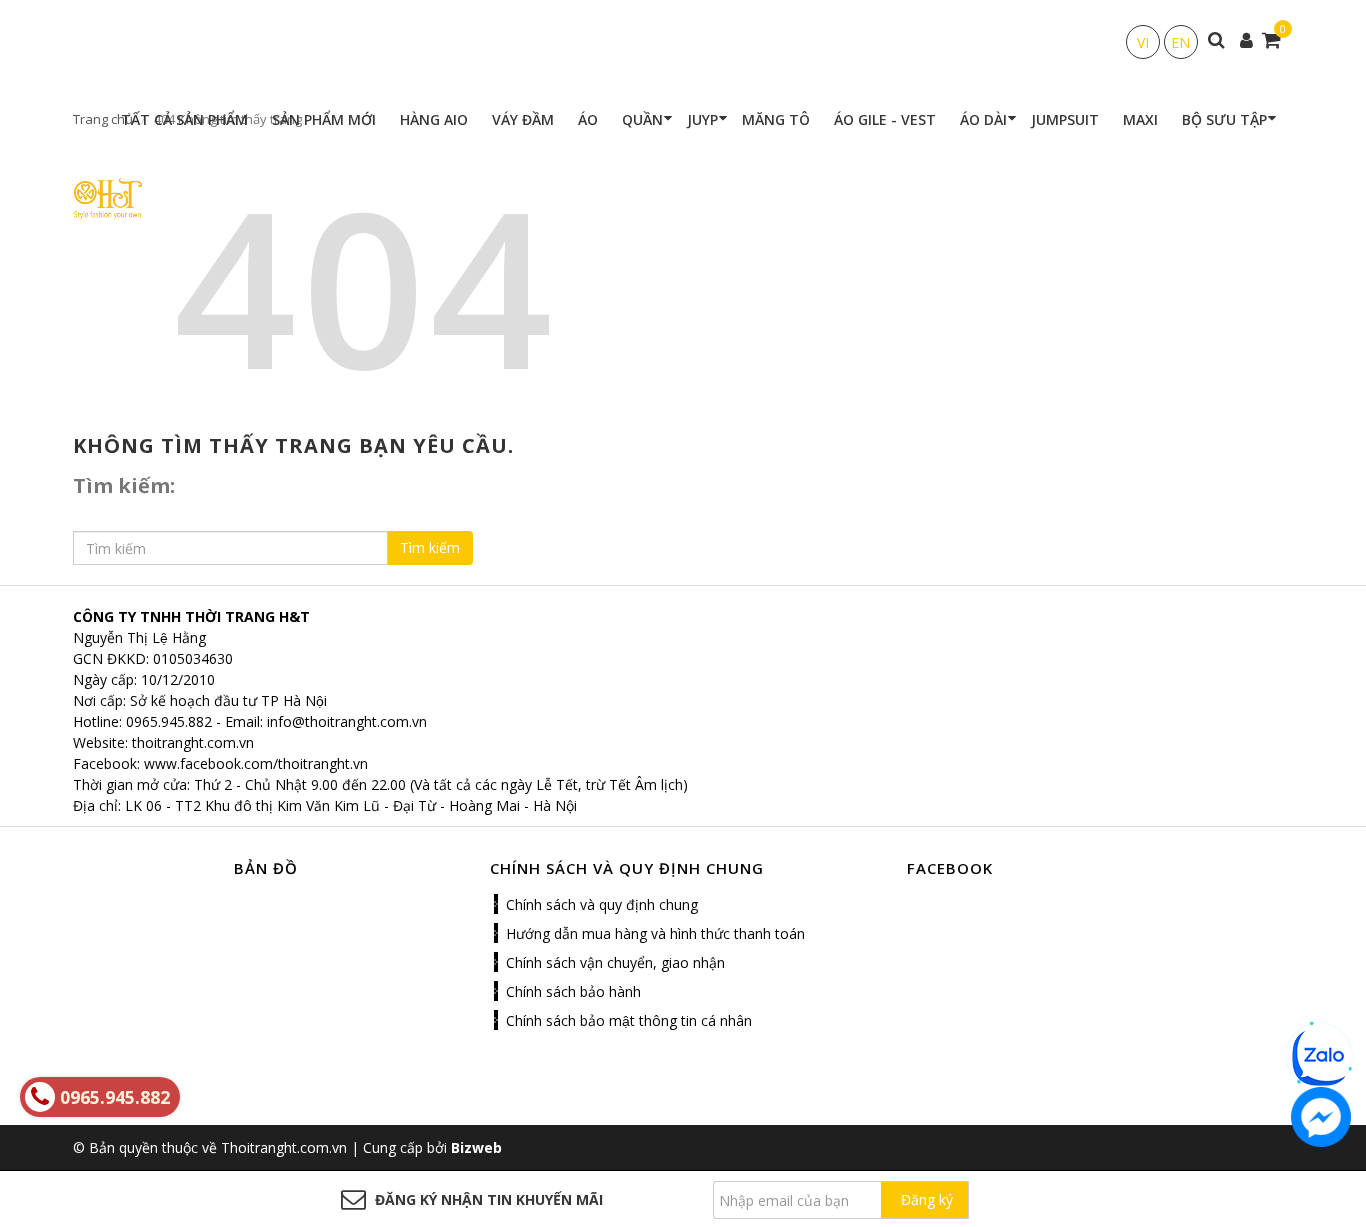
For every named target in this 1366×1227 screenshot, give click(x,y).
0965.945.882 (169, 721)
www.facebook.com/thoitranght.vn (256, 763)
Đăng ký (927, 1199)
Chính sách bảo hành (573, 991)
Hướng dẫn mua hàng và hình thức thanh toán (655, 933)
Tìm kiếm (430, 547)
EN (1180, 42)
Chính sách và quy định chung (602, 904)
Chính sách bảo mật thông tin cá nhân (629, 1020)
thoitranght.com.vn (193, 742)
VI (1143, 42)
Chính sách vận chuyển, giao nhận (615, 962)
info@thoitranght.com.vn (347, 721)
